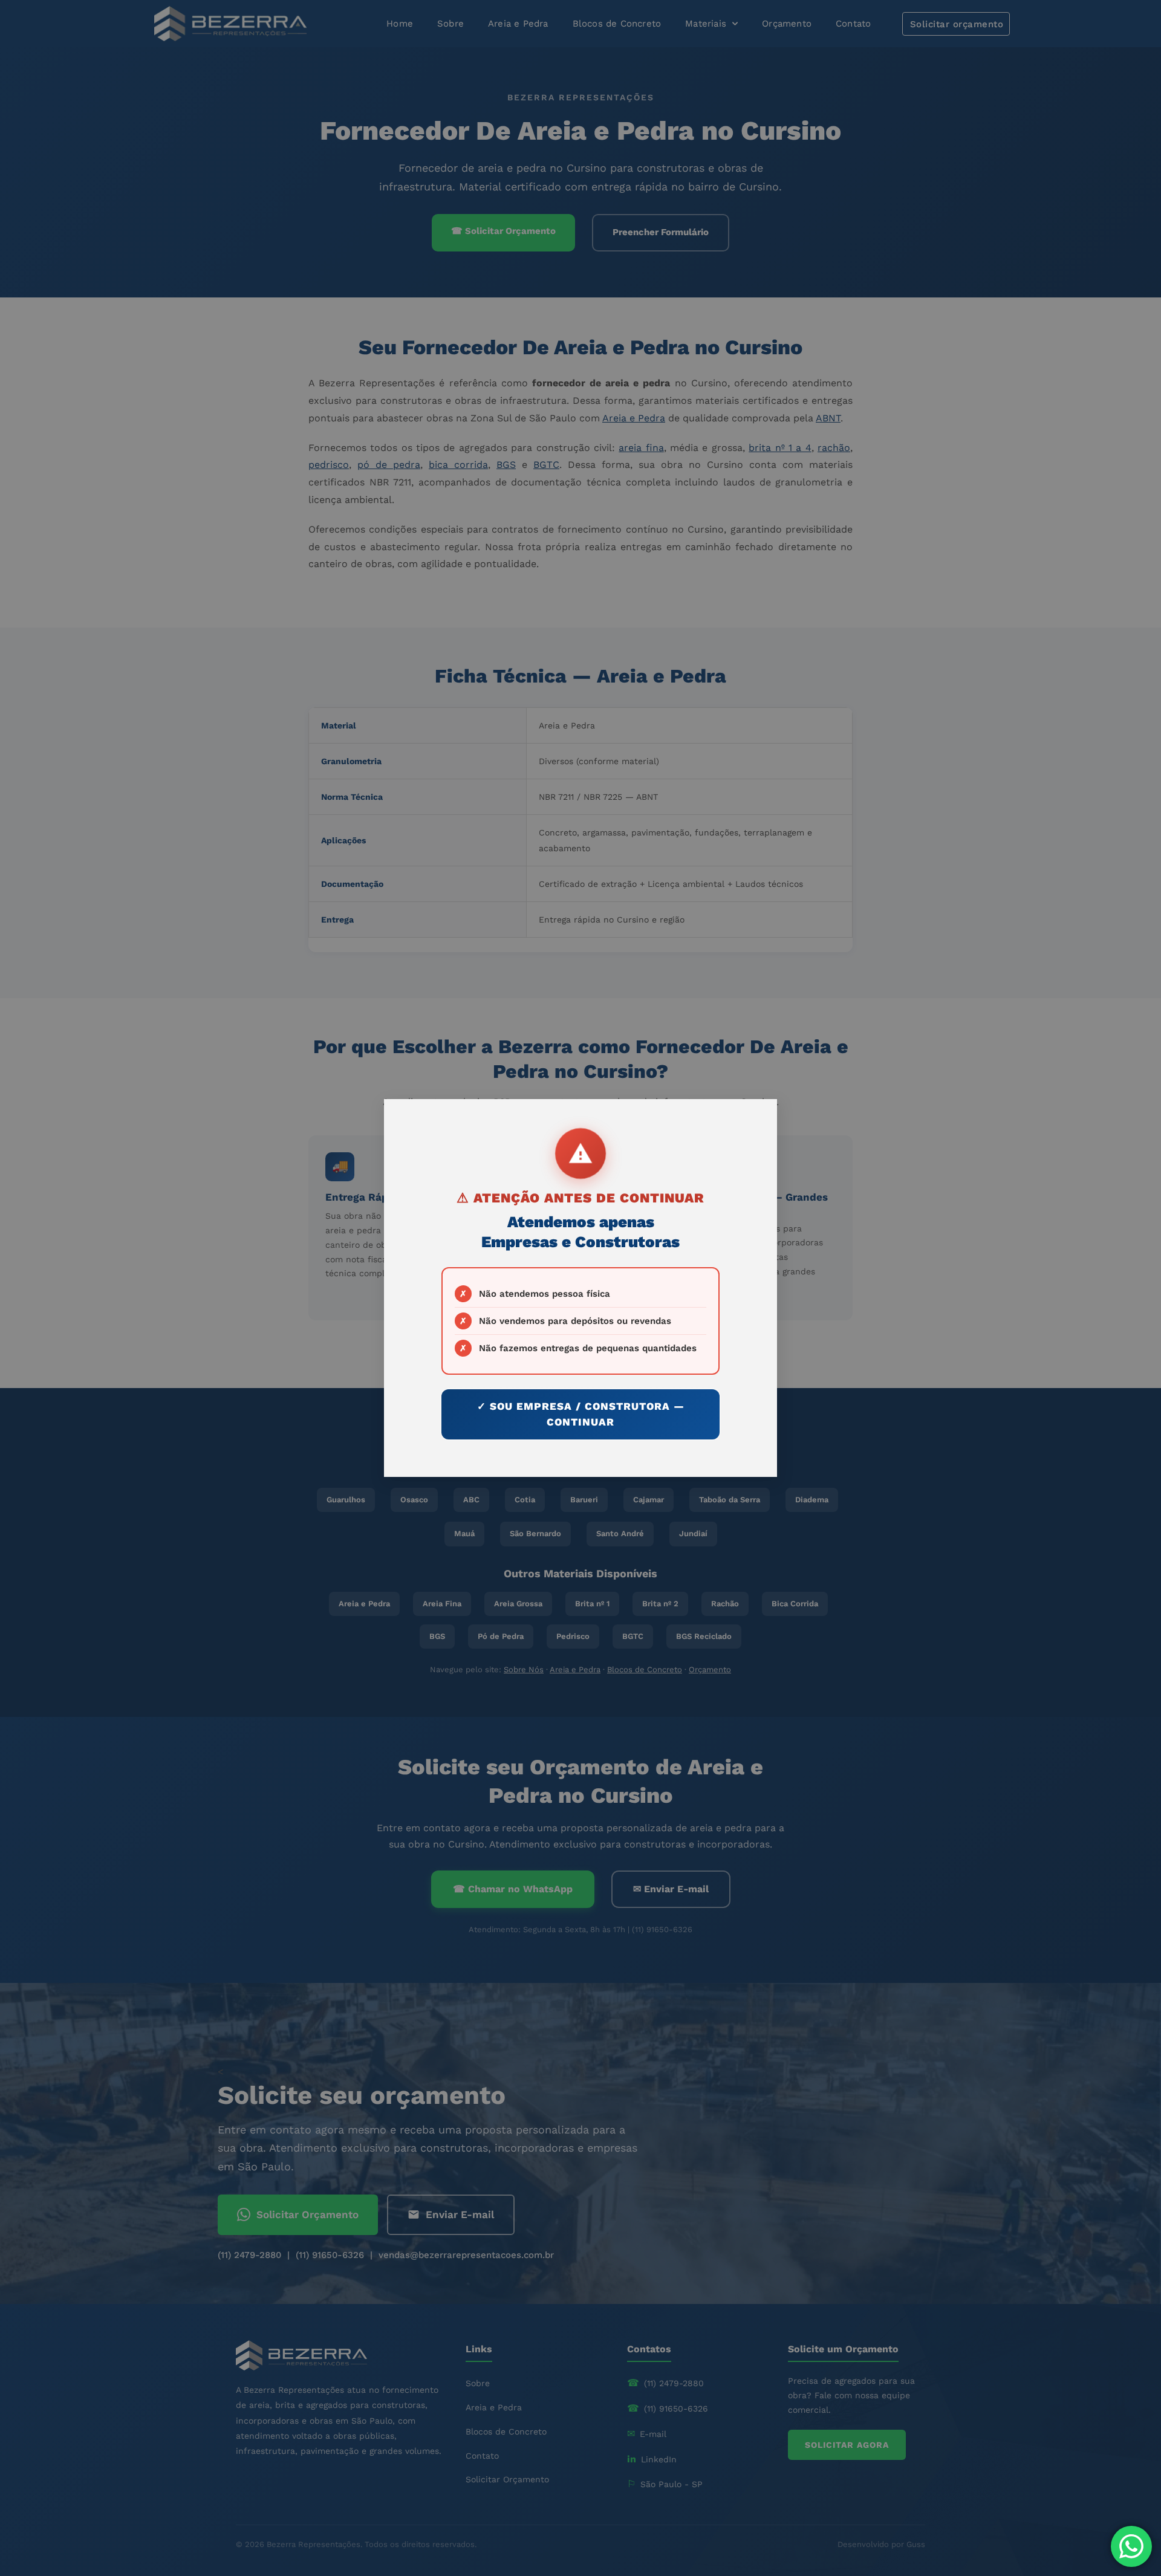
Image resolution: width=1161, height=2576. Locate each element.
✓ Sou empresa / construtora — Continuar (581, 1414)
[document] (580, 1288)
